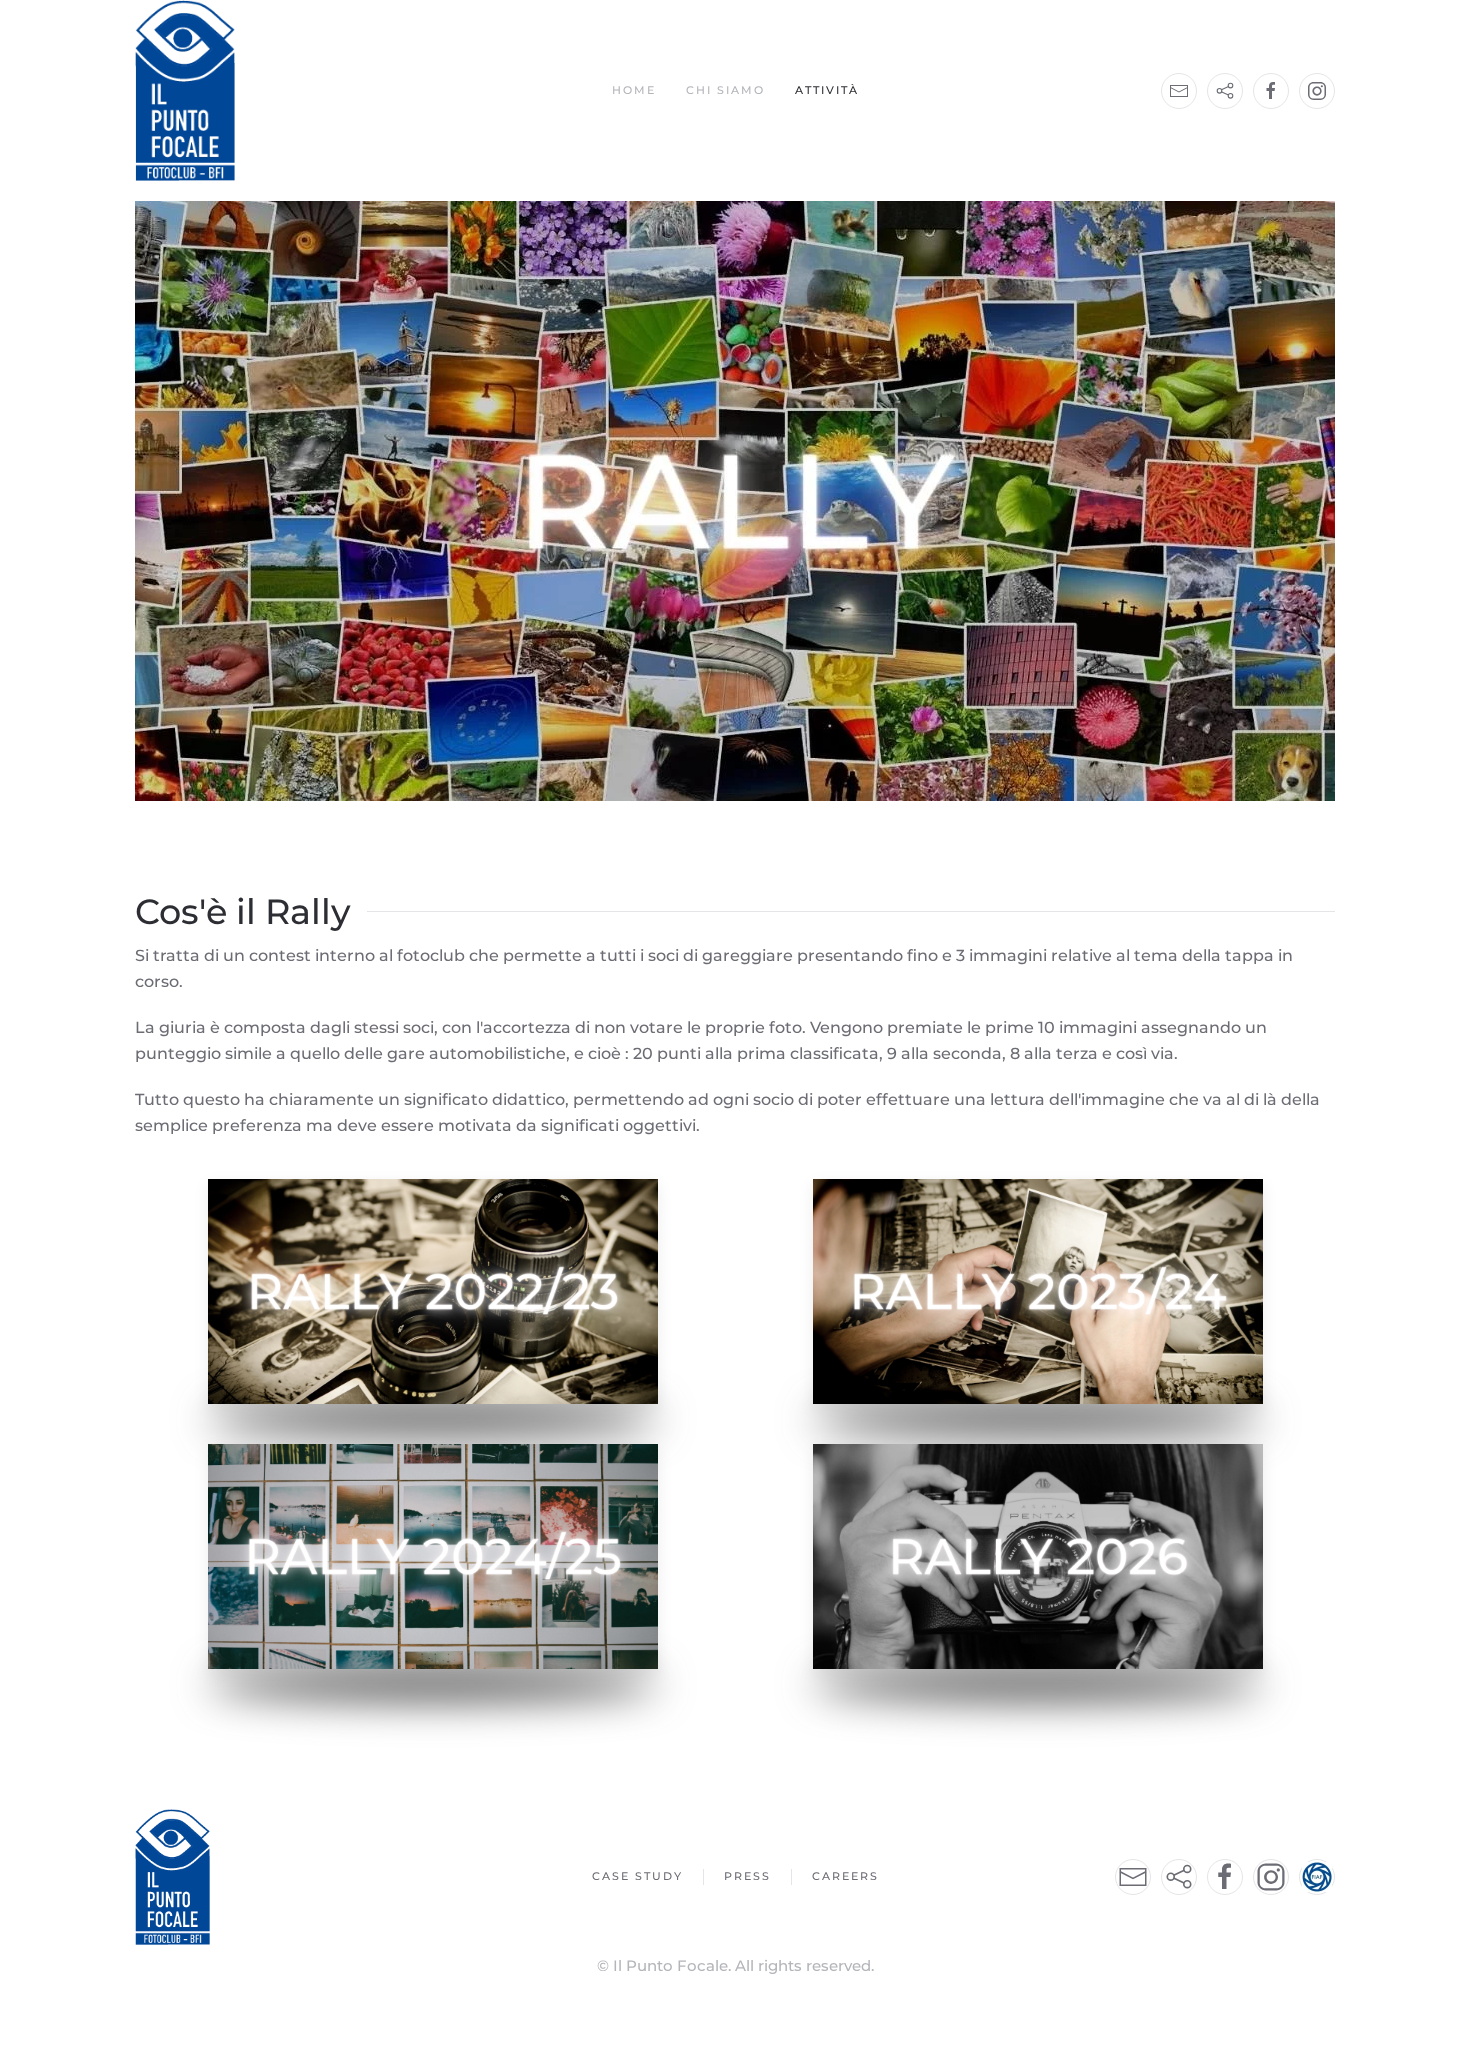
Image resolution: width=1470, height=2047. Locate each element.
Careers (845, 1876)
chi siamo (725, 90)
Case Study (637, 1876)
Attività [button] (827, 90)
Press (747, 1876)
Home (634, 90)
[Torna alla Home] (185, 90)
